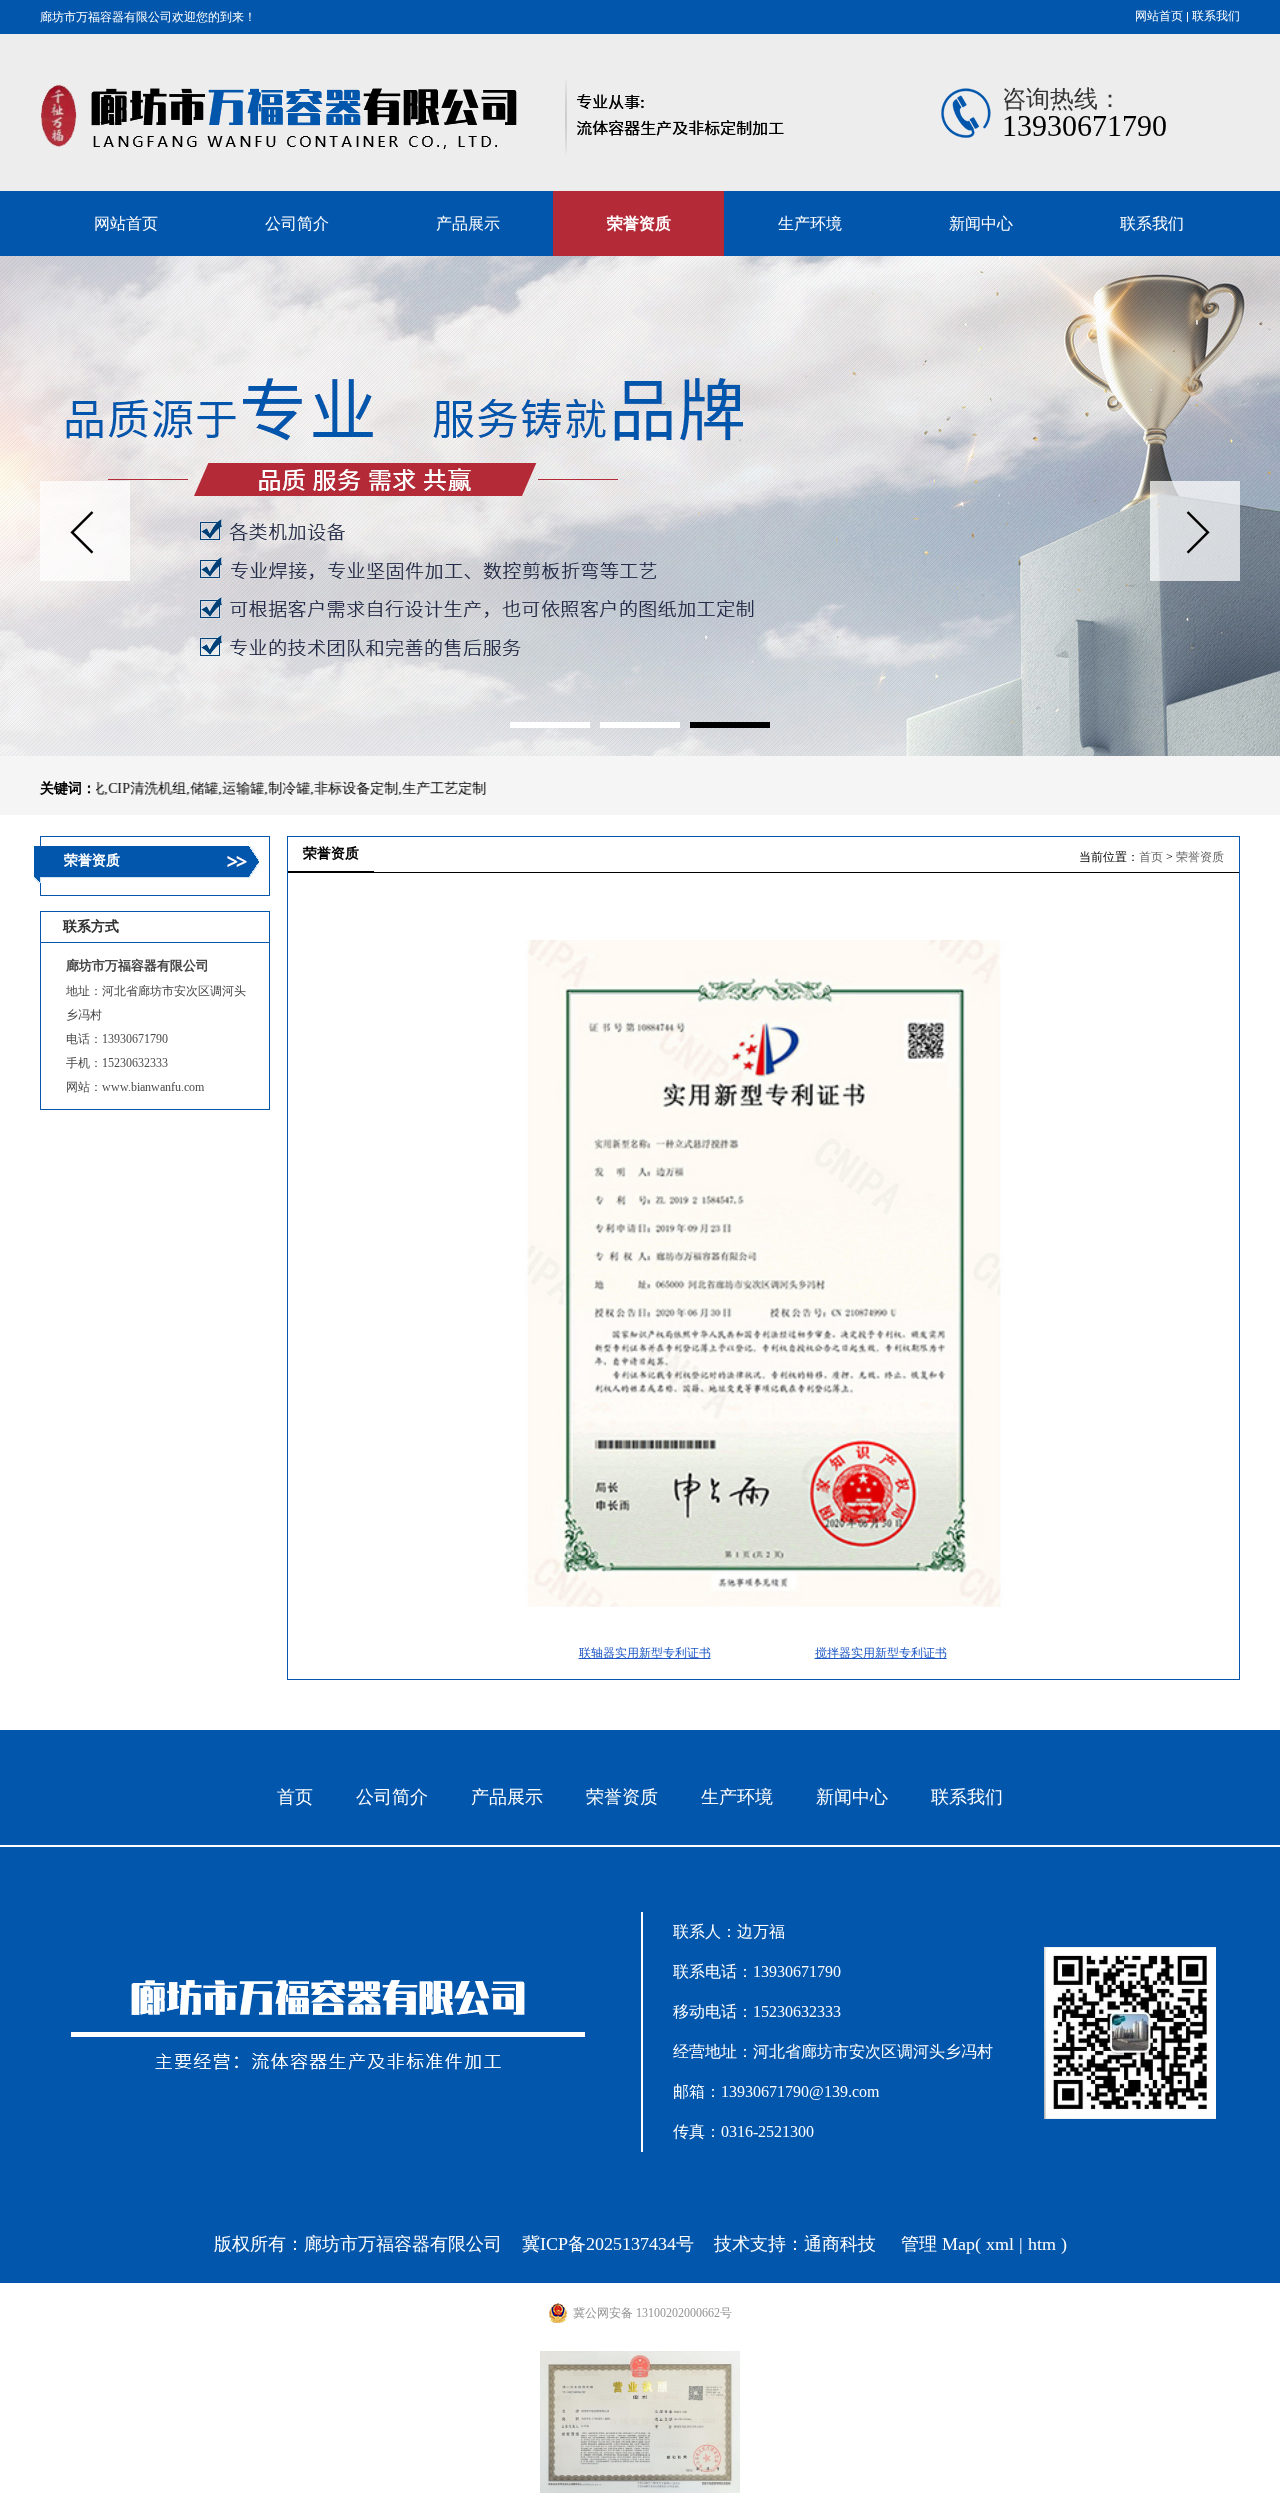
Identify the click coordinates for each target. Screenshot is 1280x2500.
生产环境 (737, 1797)
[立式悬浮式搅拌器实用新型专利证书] (764, 1603)
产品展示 (507, 1797)
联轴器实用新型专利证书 (645, 1653)
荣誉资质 (1200, 857)
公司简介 (392, 1797)
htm (1042, 2244)
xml (1000, 2244)
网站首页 (1159, 16)
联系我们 (1216, 16)
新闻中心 (852, 1797)
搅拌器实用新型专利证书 (881, 1653)
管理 (919, 2244)
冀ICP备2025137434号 (608, 2244)
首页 (1151, 857)
